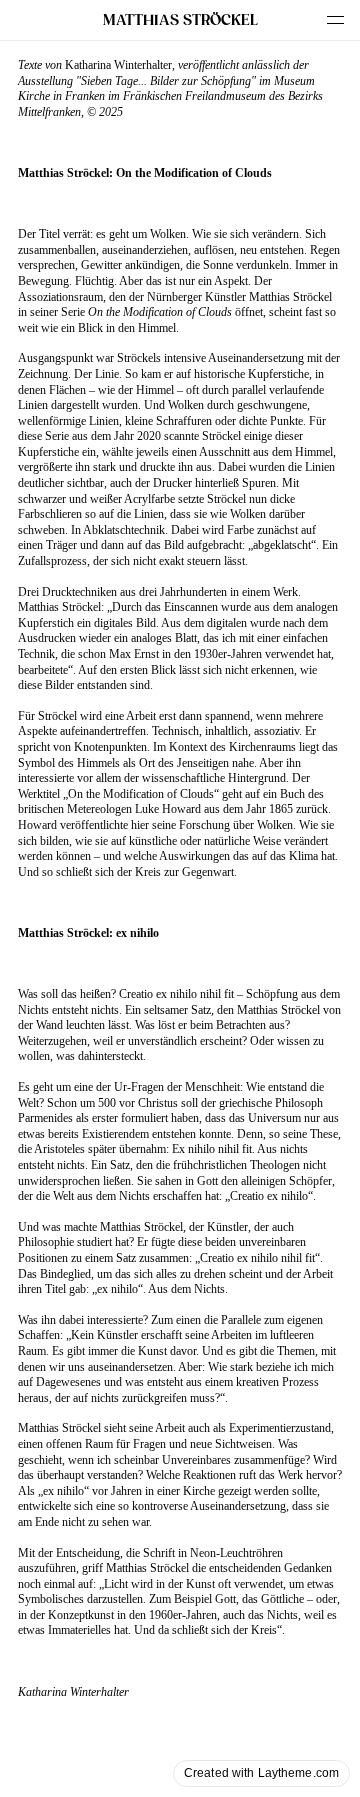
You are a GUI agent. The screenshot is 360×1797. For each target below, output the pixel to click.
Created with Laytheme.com (261, 1773)
